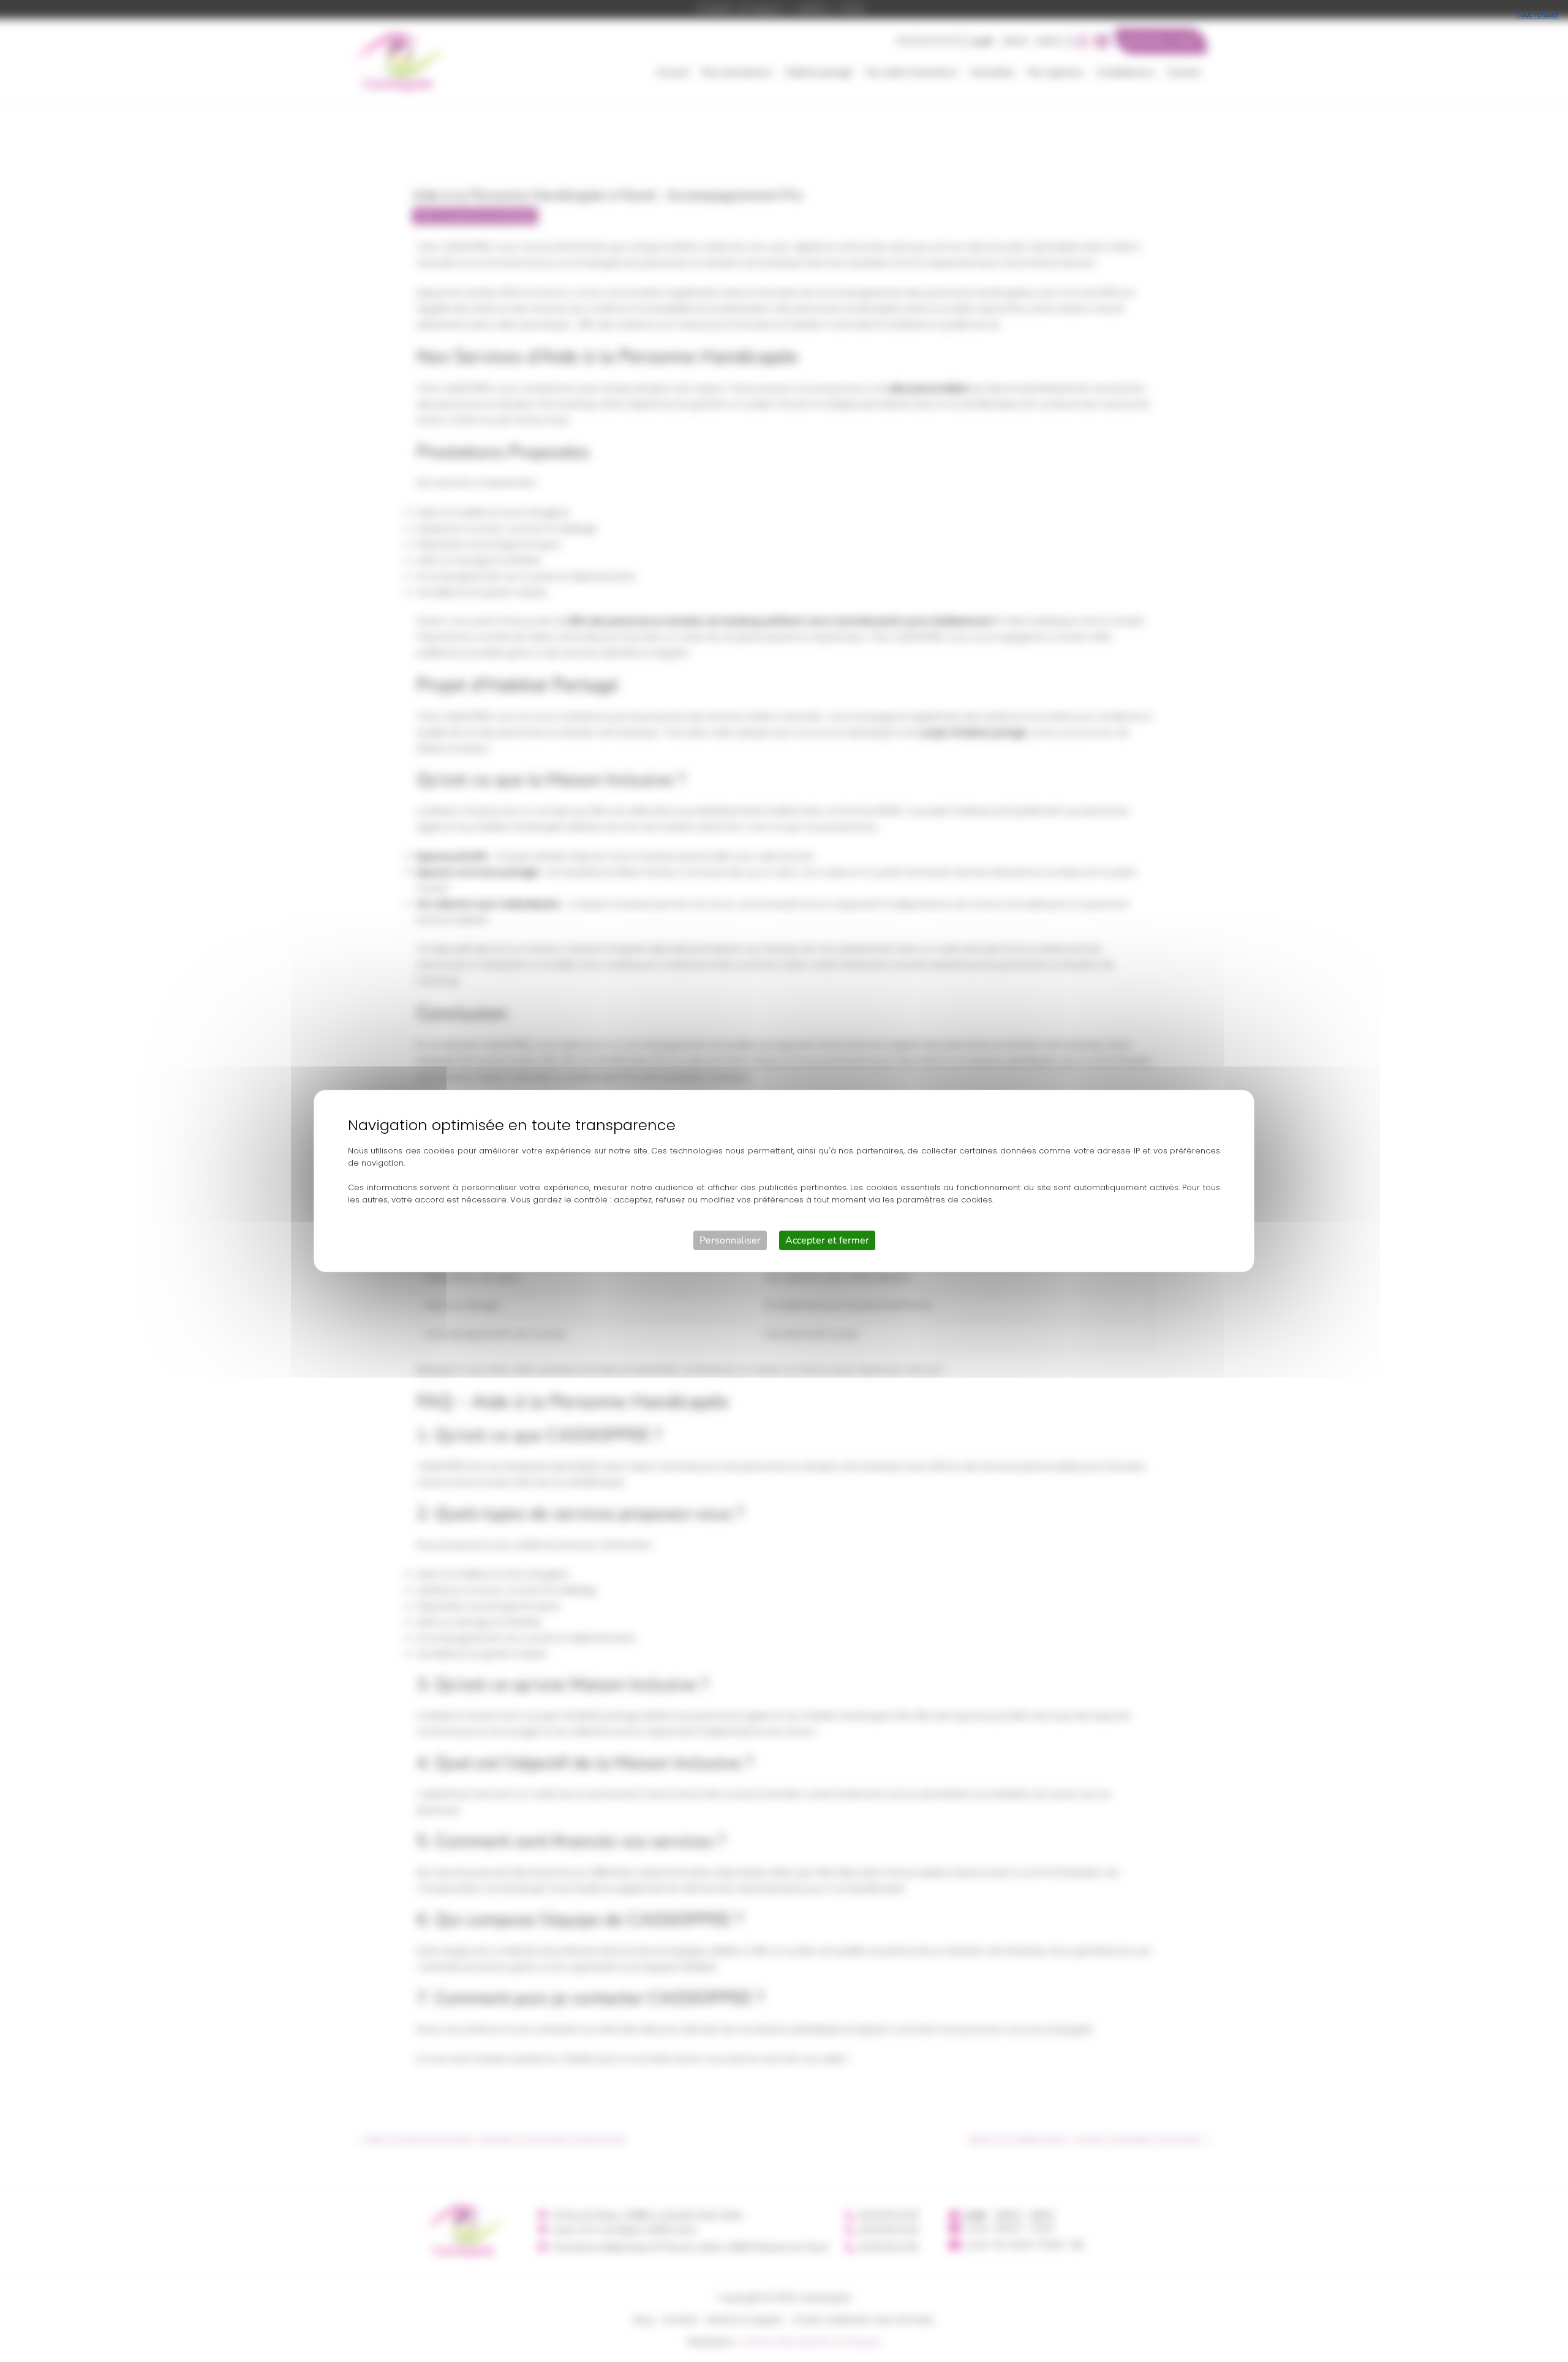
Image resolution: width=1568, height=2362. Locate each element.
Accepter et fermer (827, 1240)
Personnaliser (730, 1240)
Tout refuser (1537, 15)
